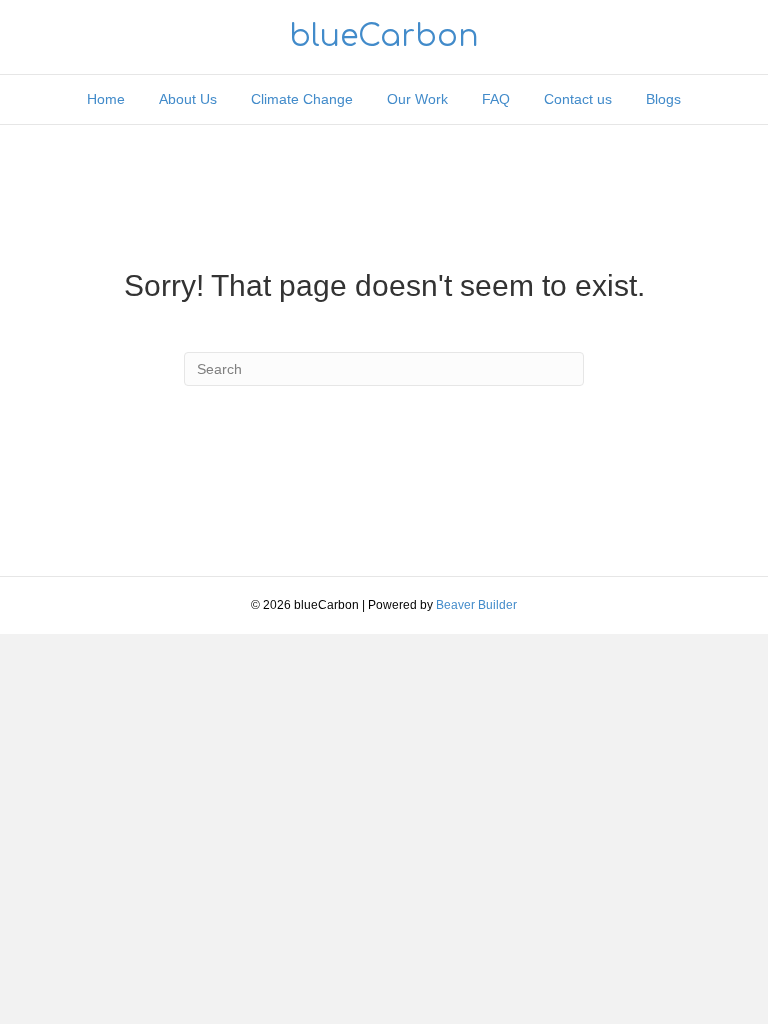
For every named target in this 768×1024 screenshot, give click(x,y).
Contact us (578, 99)
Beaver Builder (476, 605)
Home (106, 99)
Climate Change (302, 99)
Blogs (663, 99)
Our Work (417, 99)
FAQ (496, 99)
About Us (188, 99)
